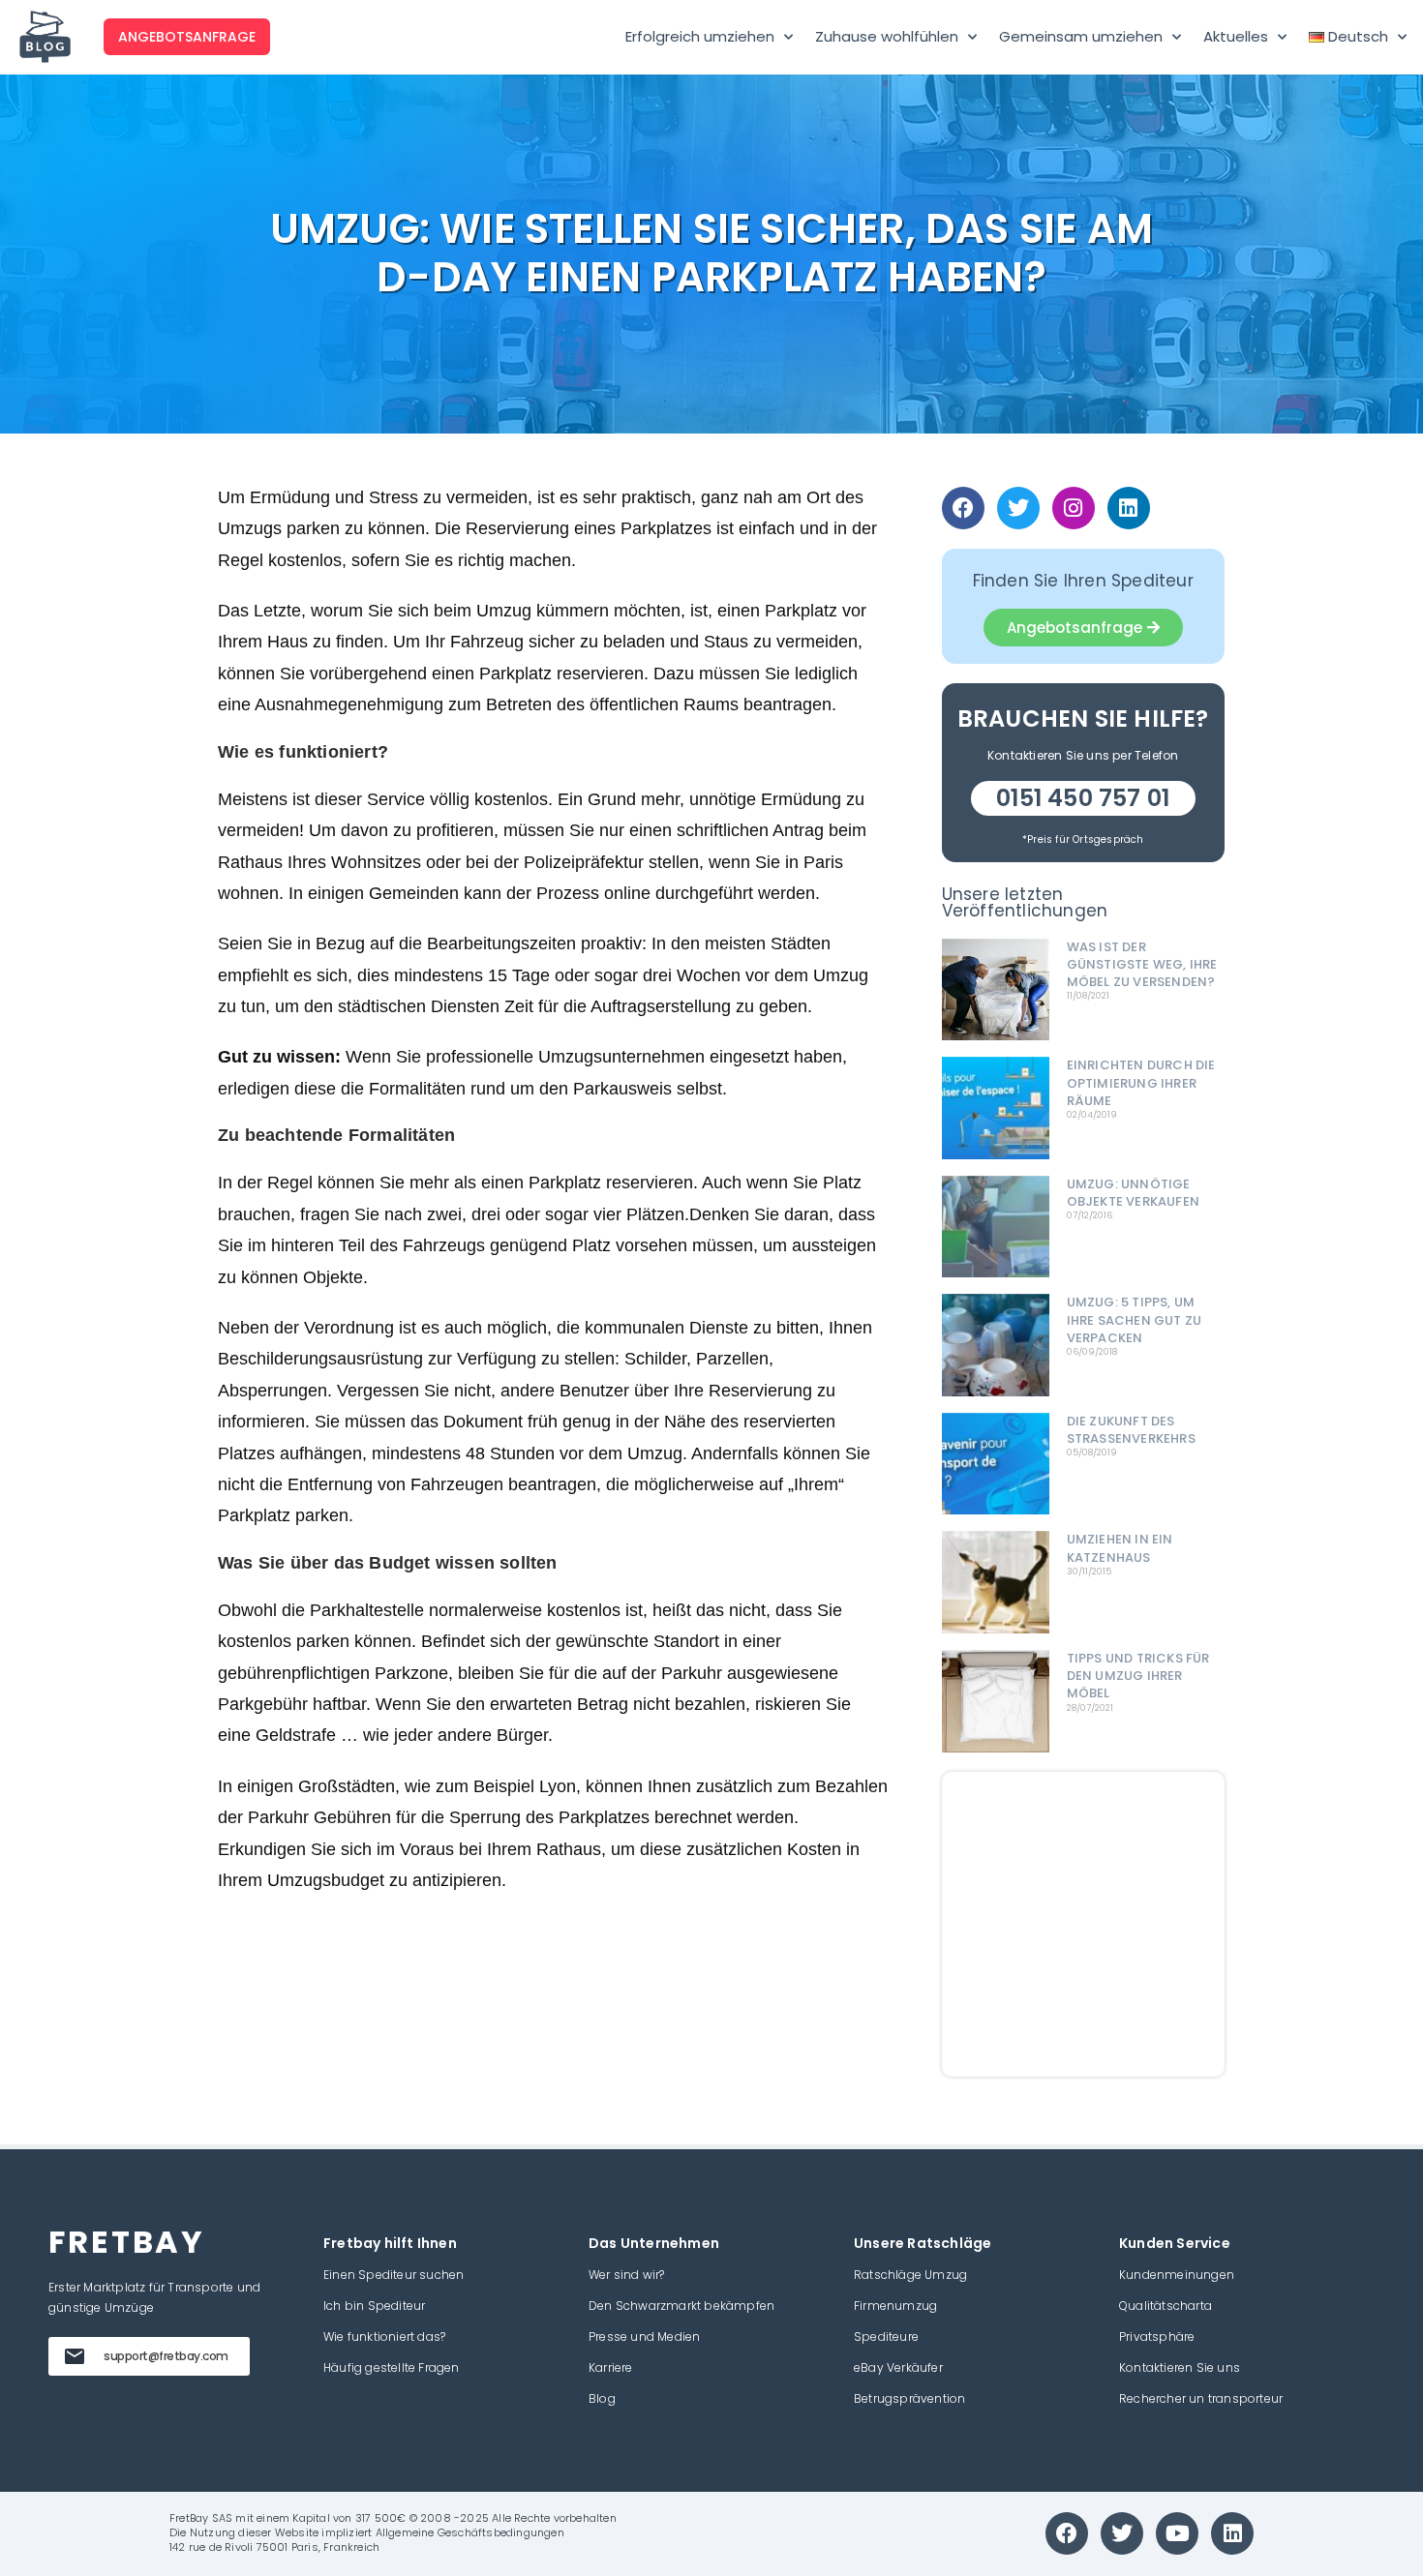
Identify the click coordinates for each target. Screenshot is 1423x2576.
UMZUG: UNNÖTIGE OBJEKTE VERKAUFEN (1133, 1193)
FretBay (189, 2518)
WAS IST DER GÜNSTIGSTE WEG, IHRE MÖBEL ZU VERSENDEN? (1142, 964)
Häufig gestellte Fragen (392, 2367)
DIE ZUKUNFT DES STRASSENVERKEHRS (1131, 1430)
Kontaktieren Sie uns (1180, 2367)
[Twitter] (1018, 508)
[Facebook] (963, 508)
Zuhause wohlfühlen (887, 36)
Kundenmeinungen (1177, 2275)
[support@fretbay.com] (75, 2356)
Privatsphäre (1157, 2336)
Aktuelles (1236, 36)
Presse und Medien (644, 2336)
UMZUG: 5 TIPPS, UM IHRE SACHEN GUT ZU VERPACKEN (1135, 1319)
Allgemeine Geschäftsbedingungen (470, 2532)
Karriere (611, 2367)
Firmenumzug (895, 2306)
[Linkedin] (1129, 508)
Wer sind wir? (627, 2275)
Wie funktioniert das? (384, 2336)
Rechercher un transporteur (1201, 2398)
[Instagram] (1074, 508)
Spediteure (886, 2336)
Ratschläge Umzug (910, 2275)
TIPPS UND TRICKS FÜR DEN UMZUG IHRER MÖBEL (1138, 1676)
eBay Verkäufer (898, 2367)
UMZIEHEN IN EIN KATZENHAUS (1120, 1548)
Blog (602, 2398)
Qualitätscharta (1166, 2306)
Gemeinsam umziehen (1081, 36)
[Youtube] (1177, 2533)
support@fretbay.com (166, 2356)
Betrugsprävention (909, 2398)
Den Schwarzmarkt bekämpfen (681, 2306)
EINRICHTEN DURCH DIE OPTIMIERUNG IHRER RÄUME (1141, 1082)
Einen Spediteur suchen (394, 2275)
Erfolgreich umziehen (700, 36)
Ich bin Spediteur (374, 2306)
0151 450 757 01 (1083, 798)
